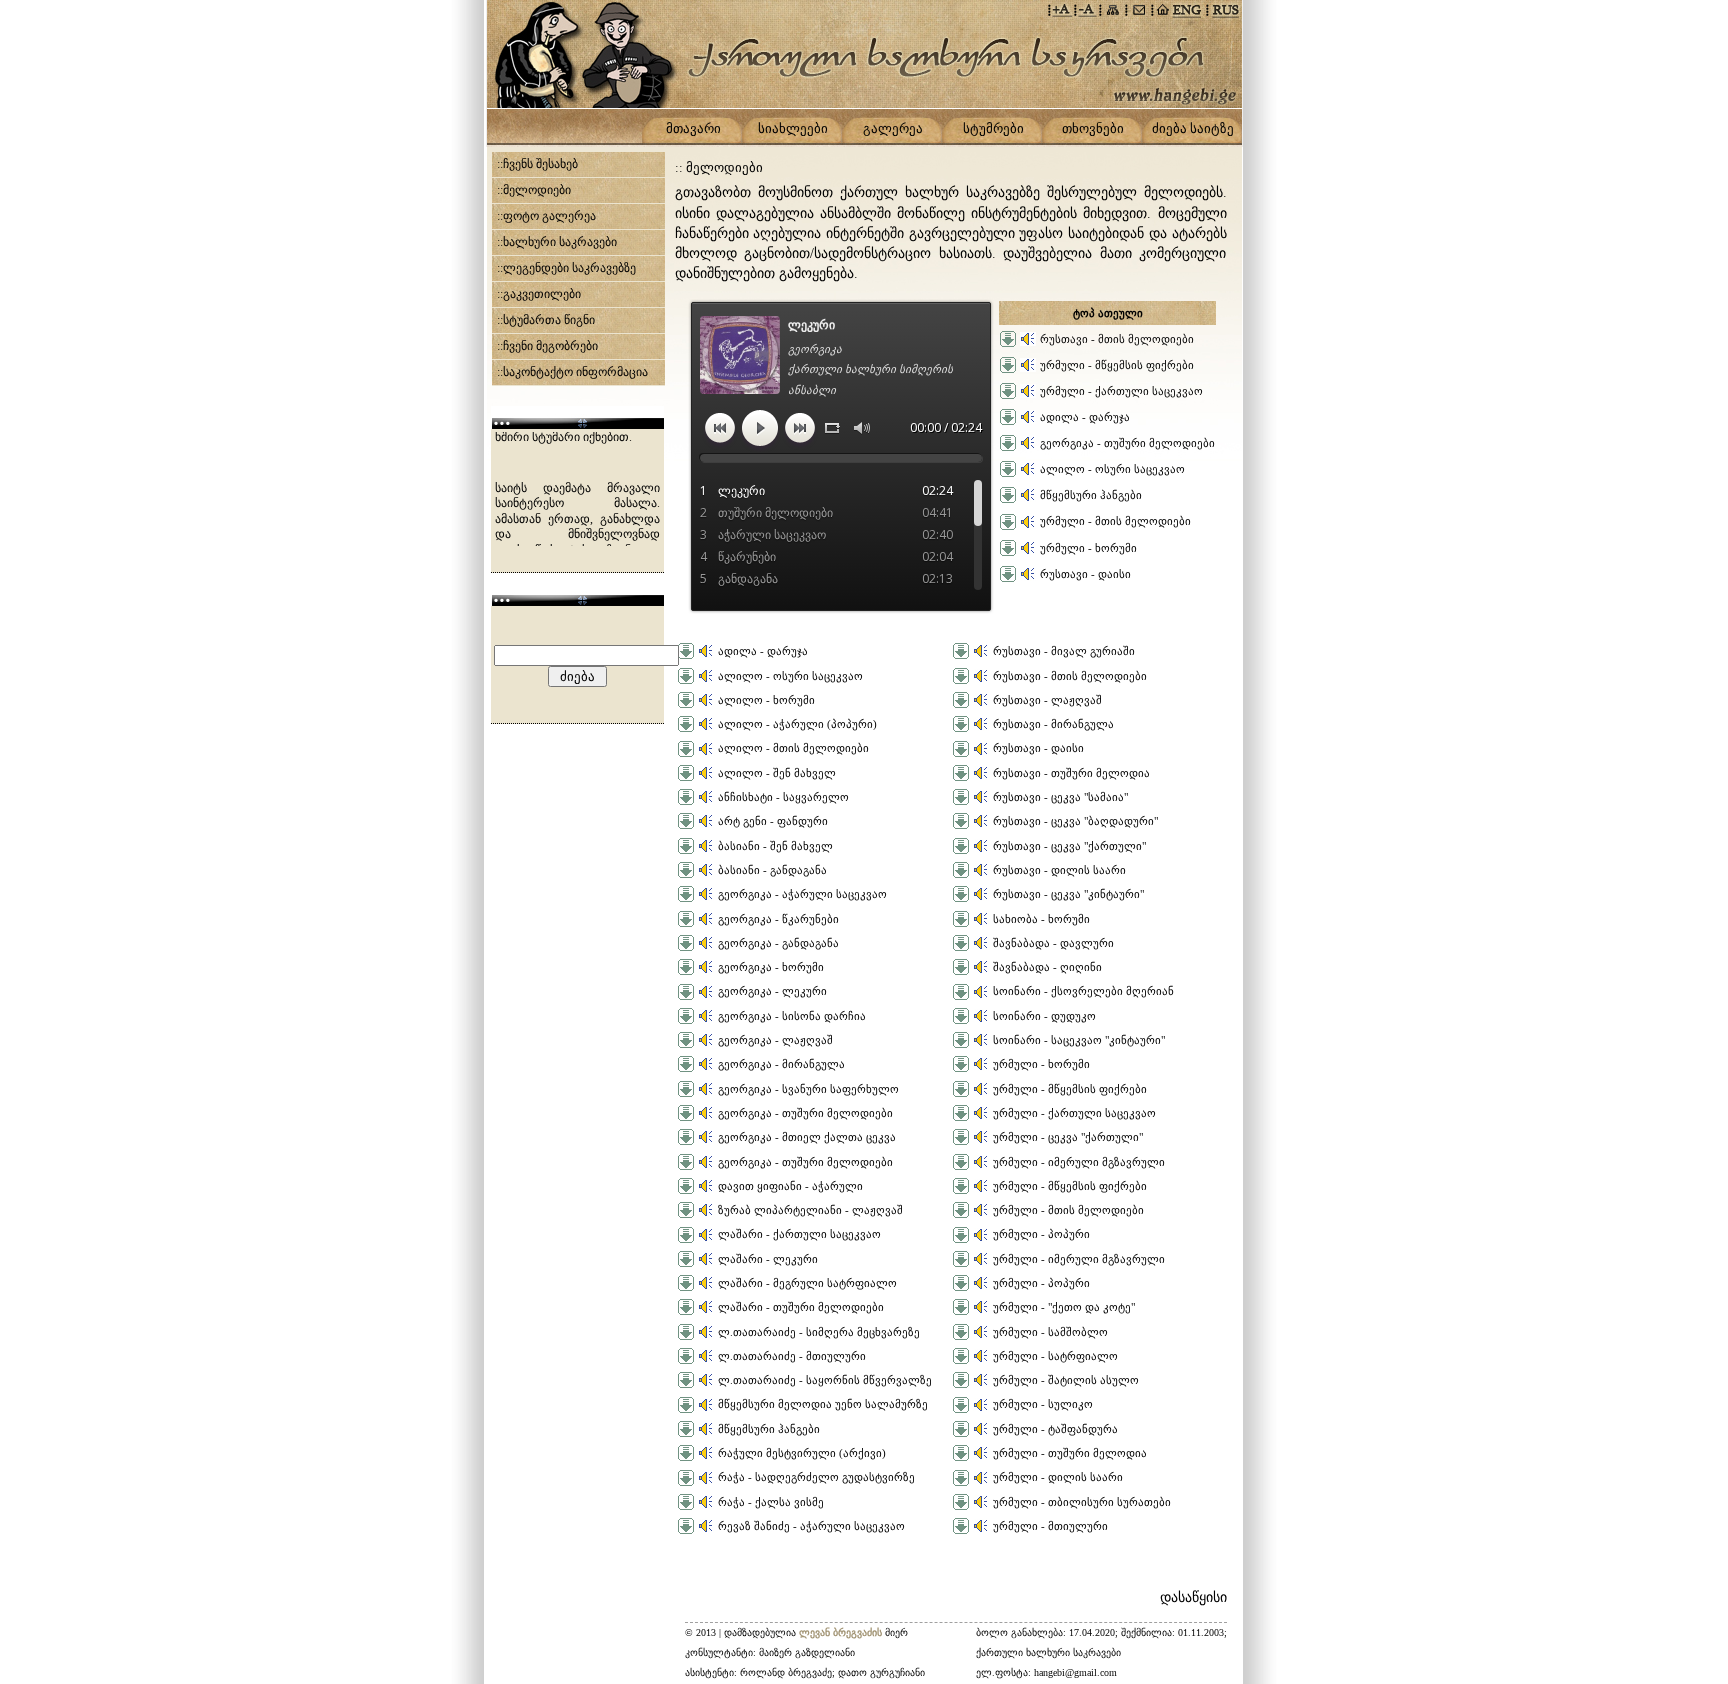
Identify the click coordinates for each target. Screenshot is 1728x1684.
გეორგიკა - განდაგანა (778, 943)
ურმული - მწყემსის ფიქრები (1117, 365)
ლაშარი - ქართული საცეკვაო (799, 1234)
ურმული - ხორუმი (1088, 548)
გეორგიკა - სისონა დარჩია (792, 1016)
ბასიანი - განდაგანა (772, 870)
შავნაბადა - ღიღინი (1047, 967)
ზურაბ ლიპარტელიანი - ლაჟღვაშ (810, 1210)
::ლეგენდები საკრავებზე (566, 268)
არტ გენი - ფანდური (773, 821)
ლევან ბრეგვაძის (842, 1632)
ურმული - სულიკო (1043, 1404)
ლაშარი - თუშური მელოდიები (801, 1307)
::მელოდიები (534, 190)
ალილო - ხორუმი (766, 700)
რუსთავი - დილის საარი (1059, 870)
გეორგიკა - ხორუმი (771, 967)
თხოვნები (1093, 128)
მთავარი (693, 128)
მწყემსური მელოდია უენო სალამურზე (823, 1404)
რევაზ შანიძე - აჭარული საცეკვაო (811, 1526)
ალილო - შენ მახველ (777, 773)
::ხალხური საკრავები (557, 242)
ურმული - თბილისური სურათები (1082, 1502)
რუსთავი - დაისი (1085, 574)
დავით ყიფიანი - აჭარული (790, 1186)
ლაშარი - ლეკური (768, 1259)
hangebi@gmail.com (1075, 1672)
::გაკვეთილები (539, 294)
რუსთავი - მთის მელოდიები (1117, 339)
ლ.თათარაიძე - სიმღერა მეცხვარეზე (819, 1332)
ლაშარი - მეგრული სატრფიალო (807, 1283)
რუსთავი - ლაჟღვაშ (1047, 700)
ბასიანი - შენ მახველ (775, 846)
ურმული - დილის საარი (1058, 1477)
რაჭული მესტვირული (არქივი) (802, 1453)
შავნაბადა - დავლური (1053, 943)
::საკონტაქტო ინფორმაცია (572, 372)
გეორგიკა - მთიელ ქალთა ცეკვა (807, 1137)
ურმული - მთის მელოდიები (1115, 521)
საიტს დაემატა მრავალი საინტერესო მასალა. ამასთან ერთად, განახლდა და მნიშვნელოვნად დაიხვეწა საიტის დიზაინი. (577, 471)
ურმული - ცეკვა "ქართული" (1068, 1137)
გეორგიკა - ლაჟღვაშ (775, 1040)
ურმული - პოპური (1041, 1234)
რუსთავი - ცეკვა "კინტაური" (1068, 894)
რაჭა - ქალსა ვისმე (771, 1502)
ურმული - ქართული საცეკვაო (1121, 391)
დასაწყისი (1193, 1597)
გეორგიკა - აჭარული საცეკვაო (802, 894)
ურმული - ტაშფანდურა (1055, 1429)
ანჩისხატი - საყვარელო (783, 797)
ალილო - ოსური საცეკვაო (1112, 469)
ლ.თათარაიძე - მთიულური (792, 1356)
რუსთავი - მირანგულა (1053, 724)
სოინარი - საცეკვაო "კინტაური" (1079, 1040)
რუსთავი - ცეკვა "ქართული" (1069, 846)
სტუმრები (993, 128)
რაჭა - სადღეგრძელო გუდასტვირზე (816, 1477)
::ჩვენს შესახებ (537, 164)
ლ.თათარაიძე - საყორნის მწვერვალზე (825, 1380)
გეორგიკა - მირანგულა (781, 1064)
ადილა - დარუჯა (1085, 417)
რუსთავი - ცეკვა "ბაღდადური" (1075, 821)
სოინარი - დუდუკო (1044, 1016)
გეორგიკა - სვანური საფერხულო (808, 1089)
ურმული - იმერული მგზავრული (1079, 1162)
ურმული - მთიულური (1050, 1526)
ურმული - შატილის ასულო (1066, 1380)
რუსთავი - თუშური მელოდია (1071, 773)
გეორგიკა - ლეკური (772, 991)
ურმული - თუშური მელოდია (1070, 1453)
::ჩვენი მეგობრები (547, 346)
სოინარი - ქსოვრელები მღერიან (1083, 991)
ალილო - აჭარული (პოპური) (797, 724)
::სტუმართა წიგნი (546, 320)
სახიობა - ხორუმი (1041, 919)
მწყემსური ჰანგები (1091, 495)
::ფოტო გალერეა (546, 216)
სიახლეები (793, 128)
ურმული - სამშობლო (1050, 1332)
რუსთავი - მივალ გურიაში (1064, 651)
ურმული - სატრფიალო (1055, 1356)
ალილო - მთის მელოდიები (793, 748)
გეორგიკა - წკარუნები (778, 919)
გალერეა (893, 128)
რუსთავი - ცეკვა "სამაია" (1060, 797)
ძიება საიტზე (1193, 128)
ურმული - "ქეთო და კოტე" (1064, 1307)
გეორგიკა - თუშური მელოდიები (1127, 443)
